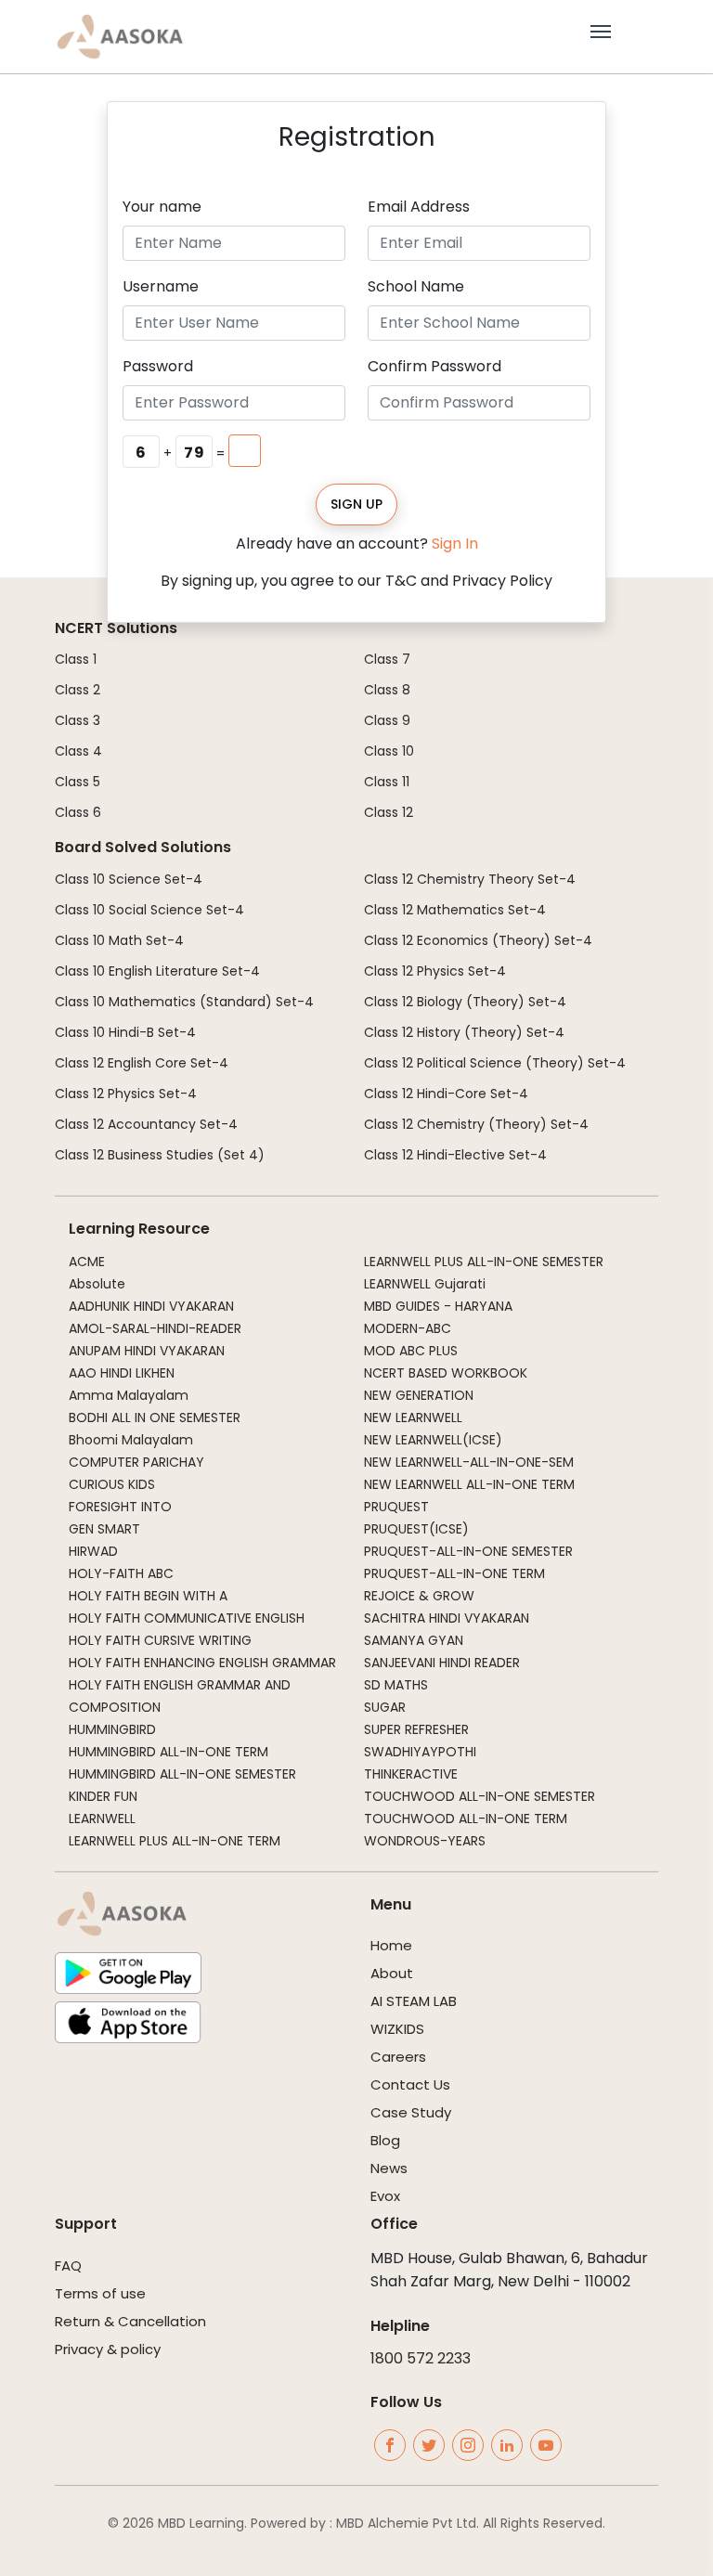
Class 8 (387, 690)
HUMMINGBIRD (112, 1729)
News (389, 2168)
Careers (398, 2057)
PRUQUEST (396, 1507)
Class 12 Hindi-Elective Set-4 (455, 1155)
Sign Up (356, 504)
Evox (385, 2196)
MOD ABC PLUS (411, 1351)
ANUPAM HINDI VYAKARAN (147, 1351)
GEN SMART (104, 1529)
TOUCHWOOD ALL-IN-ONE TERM (466, 1819)
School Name (416, 286)
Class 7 (387, 659)
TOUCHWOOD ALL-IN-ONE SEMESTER (480, 1796)
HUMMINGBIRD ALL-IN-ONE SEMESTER (182, 1774)
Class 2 (78, 690)
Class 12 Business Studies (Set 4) (160, 1155)
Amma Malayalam (129, 1395)
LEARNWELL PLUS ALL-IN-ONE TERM (175, 1841)
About (392, 1973)
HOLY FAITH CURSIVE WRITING (160, 1640)
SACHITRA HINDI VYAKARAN (447, 1618)
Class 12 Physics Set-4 (126, 1094)
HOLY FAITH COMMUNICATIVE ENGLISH (187, 1618)
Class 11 (387, 782)
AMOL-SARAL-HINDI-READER (155, 1328)
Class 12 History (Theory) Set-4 (464, 1032)
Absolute (97, 1284)
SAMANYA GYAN (414, 1640)
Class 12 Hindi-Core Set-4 (446, 1094)
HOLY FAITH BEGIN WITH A (148, 1596)
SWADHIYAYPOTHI (420, 1752)
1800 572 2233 (421, 2358)
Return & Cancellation (130, 2321)
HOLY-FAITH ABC (121, 1573)
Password (158, 366)
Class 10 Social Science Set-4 (149, 910)
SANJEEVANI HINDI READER (442, 1663)
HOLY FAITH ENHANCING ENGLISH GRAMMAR (202, 1663)
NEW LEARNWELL (413, 1417)
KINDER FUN (103, 1796)
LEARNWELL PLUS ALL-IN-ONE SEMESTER (484, 1262)
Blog (385, 2140)
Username (161, 286)
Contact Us (410, 2084)
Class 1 (76, 659)
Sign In (455, 544)
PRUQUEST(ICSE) (416, 1529)
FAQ (68, 2265)
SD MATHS (396, 1685)
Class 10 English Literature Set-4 (157, 971)
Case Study (411, 2112)
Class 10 (389, 751)
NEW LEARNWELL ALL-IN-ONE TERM (469, 1484)
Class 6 (78, 812)
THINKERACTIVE (411, 1774)
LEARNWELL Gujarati (425, 1284)
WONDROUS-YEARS (425, 1841)
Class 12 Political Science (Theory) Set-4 (495, 1063)
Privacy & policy (108, 2349)
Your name (162, 207)
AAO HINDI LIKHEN (122, 1373)
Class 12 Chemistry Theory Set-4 (470, 879)
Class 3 (78, 720)
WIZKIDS (397, 2029)
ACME (87, 1262)
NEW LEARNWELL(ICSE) (433, 1440)
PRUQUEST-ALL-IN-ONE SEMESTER (468, 1551)
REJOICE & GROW (419, 1596)
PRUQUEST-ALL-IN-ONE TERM (454, 1573)
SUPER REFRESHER (416, 1729)
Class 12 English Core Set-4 (142, 1063)
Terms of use (100, 2293)
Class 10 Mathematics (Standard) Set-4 (184, 1002)
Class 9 (387, 720)
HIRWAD (93, 1551)
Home (391, 1945)
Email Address (419, 207)
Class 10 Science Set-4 (129, 879)
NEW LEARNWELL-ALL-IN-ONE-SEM (469, 1462)
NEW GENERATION (419, 1395)
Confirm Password (434, 366)
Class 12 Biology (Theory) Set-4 (465, 1002)
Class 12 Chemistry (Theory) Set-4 (476, 1124)
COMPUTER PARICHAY (136, 1462)
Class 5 (78, 782)
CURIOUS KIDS (112, 1484)
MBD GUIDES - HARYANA (438, 1306)
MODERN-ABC (408, 1328)
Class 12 (389, 812)
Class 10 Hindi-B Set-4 (125, 1032)
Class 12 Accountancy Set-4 (146, 1124)
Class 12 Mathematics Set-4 (455, 910)
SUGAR (385, 1707)
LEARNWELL (102, 1819)
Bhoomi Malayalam (131, 1440)
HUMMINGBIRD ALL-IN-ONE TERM (169, 1752)
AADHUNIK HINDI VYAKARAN (151, 1306)
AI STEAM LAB (414, 2001)
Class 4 (78, 751)
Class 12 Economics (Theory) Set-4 (478, 940)
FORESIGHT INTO (120, 1507)
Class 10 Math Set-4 (119, 940)
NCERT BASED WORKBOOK (446, 1373)
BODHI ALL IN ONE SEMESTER (155, 1417)
